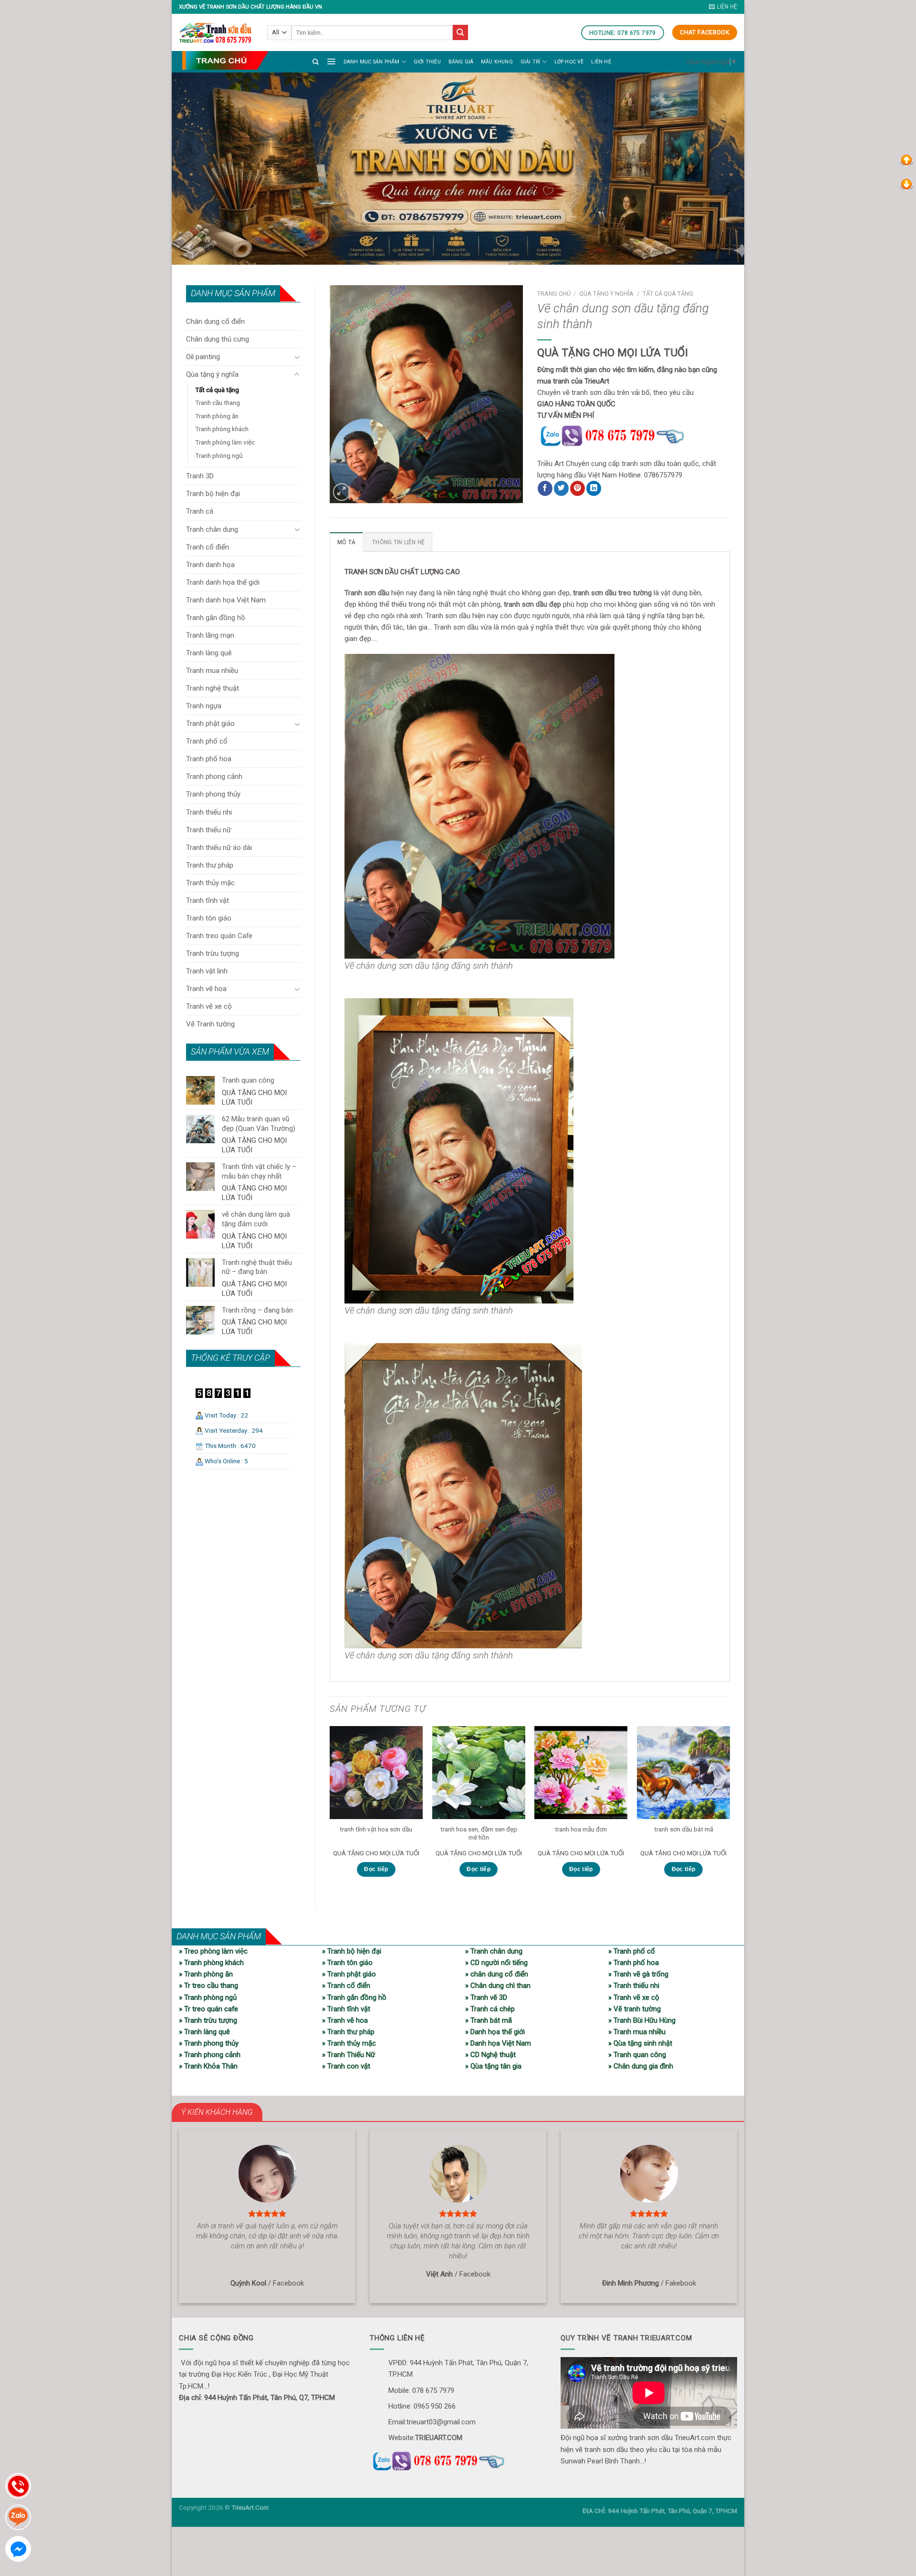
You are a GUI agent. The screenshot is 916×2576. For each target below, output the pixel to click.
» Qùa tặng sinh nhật (640, 2043)
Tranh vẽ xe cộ (209, 1006)
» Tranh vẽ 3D (486, 1997)
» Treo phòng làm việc (213, 1951)
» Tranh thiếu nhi (634, 1986)
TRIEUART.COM (439, 2438)
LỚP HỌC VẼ (569, 62)
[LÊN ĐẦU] (906, 160)
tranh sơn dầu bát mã (684, 1829)
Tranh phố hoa (209, 759)
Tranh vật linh (207, 971)
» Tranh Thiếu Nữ (349, 2055)
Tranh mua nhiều (212, 671)
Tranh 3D (200, 476)
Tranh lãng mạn (210, 635)
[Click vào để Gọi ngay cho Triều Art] (634, 435)
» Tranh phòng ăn (206, 1974)
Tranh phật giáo (210, 724)
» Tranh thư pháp (348, 2032)
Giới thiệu (427, 62)
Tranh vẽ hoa (206, 989)
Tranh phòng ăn (217, 416)
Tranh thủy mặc (210, 883)
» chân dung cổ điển (497, 1974)
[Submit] (460, 32)
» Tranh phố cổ (632, 1951)
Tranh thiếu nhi (209, 812)
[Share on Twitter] (561, 488)
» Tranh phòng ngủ (208, 1997)
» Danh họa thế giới (495, 2032)
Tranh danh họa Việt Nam (226, 600)
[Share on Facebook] (545, 488)
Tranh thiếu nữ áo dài (219, 848)
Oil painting (203, 357)
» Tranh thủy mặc (349, 2043)
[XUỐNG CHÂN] (906, 184)
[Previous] (330, 1810)
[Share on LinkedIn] (594, 488)
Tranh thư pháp (210, 865)
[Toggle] (297, 357)
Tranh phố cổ (207, 741)
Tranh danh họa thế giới (223, 582)
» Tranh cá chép (490, 2009)
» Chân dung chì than (498, 1986)
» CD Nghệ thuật (490, 2055)
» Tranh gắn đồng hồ (354, 1997)
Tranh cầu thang (218, 403)
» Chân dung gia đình (641, 2066)
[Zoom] (342, 492)
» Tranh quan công (637, 2055)
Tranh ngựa (204, 706)
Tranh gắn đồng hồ (216, 618)
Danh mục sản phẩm (372, 62)
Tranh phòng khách (222, 429)
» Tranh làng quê (204, 2032)
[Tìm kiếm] (316, 62)
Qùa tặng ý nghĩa (212, 374)
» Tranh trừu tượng (208, 2020)
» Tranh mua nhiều (637, 2032)
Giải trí (531, 62)
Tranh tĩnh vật (208, 900)
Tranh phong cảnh (214, 776)
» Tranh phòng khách (211, 1963)
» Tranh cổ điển (346, 1986)
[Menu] (331, 61)
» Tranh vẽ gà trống (638, 1974)
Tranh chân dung (212, 529)
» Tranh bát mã (489, 2020)
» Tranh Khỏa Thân (208, 2066)
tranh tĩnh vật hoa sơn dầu (376, 1829)
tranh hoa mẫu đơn (581, 1829)
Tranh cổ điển (208, 547)
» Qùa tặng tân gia (493, 2066)
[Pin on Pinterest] (578, 488)
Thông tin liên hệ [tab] (398, 542)
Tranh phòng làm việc (225, 442)
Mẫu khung (497, 62)
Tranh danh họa (210, 565)
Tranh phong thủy (213, 794)
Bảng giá (461, 62)
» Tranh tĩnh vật (346, 2009)
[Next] (729, 1810)
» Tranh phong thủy (209, 2043)
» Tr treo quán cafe (208, 2009)
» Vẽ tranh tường (635, 2009)
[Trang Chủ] (225, 60)
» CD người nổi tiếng (496, 1963)
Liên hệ (601, 62)
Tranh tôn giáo (209, 918)
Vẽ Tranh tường (210, 1024)
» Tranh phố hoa (634, 1963)
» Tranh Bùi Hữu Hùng (642, 2020)
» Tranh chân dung (494, 1951)
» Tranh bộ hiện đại (352, 1951)
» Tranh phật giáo (349, 1974)
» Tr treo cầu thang (208, 1986)
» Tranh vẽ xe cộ (634, 1997)
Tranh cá (200, 511)
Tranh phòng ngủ (219, 455)
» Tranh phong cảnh (210, 2055)
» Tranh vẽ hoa (345, 2020)
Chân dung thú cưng (218, 339)
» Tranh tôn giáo (347, 1963)
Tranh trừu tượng (213, 953)
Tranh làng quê (209, 653)
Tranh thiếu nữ (208, 830)
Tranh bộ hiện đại (213, 494)
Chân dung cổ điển (215, 321)
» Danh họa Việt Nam (498, 2043)
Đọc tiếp (376, 1869)
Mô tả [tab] (346, 542)
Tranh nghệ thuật (213, 688)
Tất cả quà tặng (217, 390)
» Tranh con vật (346, 2066)
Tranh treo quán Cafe (219, 936)
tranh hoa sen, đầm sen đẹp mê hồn (479, 1833)
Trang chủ (554, 294)
